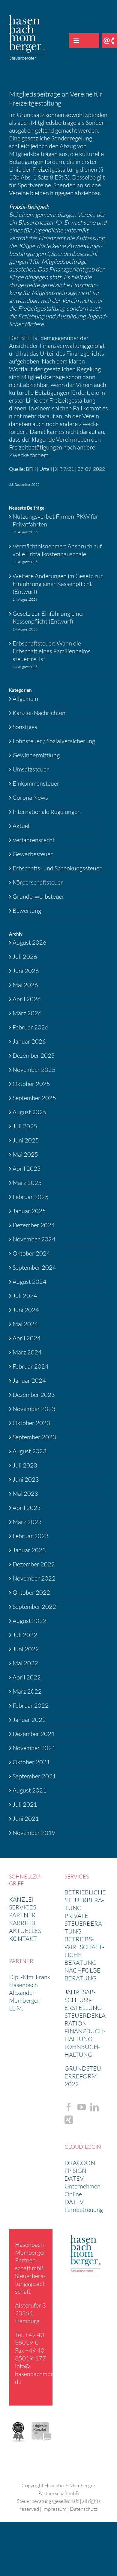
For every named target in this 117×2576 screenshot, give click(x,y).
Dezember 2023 (34, 1395)
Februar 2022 (31, 1705)
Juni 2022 (26, 1649)
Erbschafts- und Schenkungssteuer (57, 868)
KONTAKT (23, 1938)
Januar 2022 (29, 1720)
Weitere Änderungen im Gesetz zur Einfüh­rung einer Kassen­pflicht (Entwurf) (58, 584)
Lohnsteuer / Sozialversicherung (54, 741)
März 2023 (27, 1522)
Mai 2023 (25, 1493)
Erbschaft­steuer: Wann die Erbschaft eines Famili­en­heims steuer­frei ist (52, 651)
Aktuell (22, 826)
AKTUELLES (25, 1931)
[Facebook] (69, 2107)
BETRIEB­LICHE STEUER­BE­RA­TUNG (85, 1900)
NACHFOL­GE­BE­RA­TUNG (84, 1974)
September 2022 (34, 1607)
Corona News (30, 797)
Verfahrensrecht (34, 840)
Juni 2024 (26, 1310)
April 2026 (27, 999)
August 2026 (30, 942)
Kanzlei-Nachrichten (39, 713)
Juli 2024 (25, 1296)
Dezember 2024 (34, 1225)
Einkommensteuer (36, 783)
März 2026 (27, 1013)
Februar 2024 (31, 1366)
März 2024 (27, 1352)
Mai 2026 (25, 985)
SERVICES (22, 1907)
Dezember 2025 (34, 1055)
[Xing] (69, 2120)
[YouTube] (82, 2107)
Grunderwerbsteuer (39, 896)
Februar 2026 (31, 1027)
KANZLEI (21, 1899)
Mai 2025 (25, 1154)
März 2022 (27, 1691)
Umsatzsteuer (31, 769)
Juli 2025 (25, 1126)
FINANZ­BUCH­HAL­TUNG (85, 2035)
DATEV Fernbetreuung (84, 2206)
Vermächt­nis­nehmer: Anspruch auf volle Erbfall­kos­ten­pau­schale (57, 550)
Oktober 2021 (31, 1762)
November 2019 (34, 1833)
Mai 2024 (25, 1324)
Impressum (54, 2509)
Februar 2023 (31, 1536)
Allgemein (25, 699)
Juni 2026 (26, 971)
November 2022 (34, 1578)
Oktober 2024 (31, 1253)
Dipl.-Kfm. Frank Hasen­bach (30, 1981)
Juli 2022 (25, 1635)
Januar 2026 (29, 1041)
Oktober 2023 (31, 1423)
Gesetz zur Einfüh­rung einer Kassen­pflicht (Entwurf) (49, 617)
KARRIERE (23, 1923)
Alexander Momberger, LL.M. (25, 2000)
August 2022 (30, 1621)
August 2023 (30, 1451)
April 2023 (27, 1508)
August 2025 (30, 1112)
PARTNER (22, 1915)
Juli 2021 (25, 1804)
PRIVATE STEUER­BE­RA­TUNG (84, 1923)
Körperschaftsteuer (38, 882)
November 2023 (34, 1409)
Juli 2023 (25, 1465)
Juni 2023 (26, 1479)
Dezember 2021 (34, 1734)
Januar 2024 (29, 1380)
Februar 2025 (31, 1197)
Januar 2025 (29, 1211)
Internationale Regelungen (47, 812)
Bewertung (27, 911)
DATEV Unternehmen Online (82, 2186)
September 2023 (34, 1437)
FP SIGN (75, 2171)
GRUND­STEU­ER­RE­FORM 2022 (84, 2076)
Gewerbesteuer (33, 854)
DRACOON (80, 2163)
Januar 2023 (29, 1550)
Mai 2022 (25, 1663)
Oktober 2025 (31, 1084)
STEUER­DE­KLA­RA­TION (86, 2019)
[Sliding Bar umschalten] (91, 41)
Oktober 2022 (31, 1592)
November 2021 (34, 1748)
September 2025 (34, 1098)
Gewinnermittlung (36, 755)
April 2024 (27, 1338)
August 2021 (30, 1790)
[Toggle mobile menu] (76, 41)
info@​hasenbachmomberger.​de (44, 2374)
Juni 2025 (26, 1140)
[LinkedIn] (94, 2107)
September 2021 (34, 1776)
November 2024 (34, 1239)
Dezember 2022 (34, 1564)
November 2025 (34, 1070)
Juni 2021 (26, 1819)
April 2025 (27, 1168)
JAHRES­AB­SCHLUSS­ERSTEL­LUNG (83, 2000)
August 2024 (30, 1282)
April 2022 (27, 1677)
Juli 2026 (25, 957)
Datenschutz (84, 2509)
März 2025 (27, 1183)
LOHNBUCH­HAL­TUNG (82, 2051)
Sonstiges (25, 727)
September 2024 (34, 1267)
